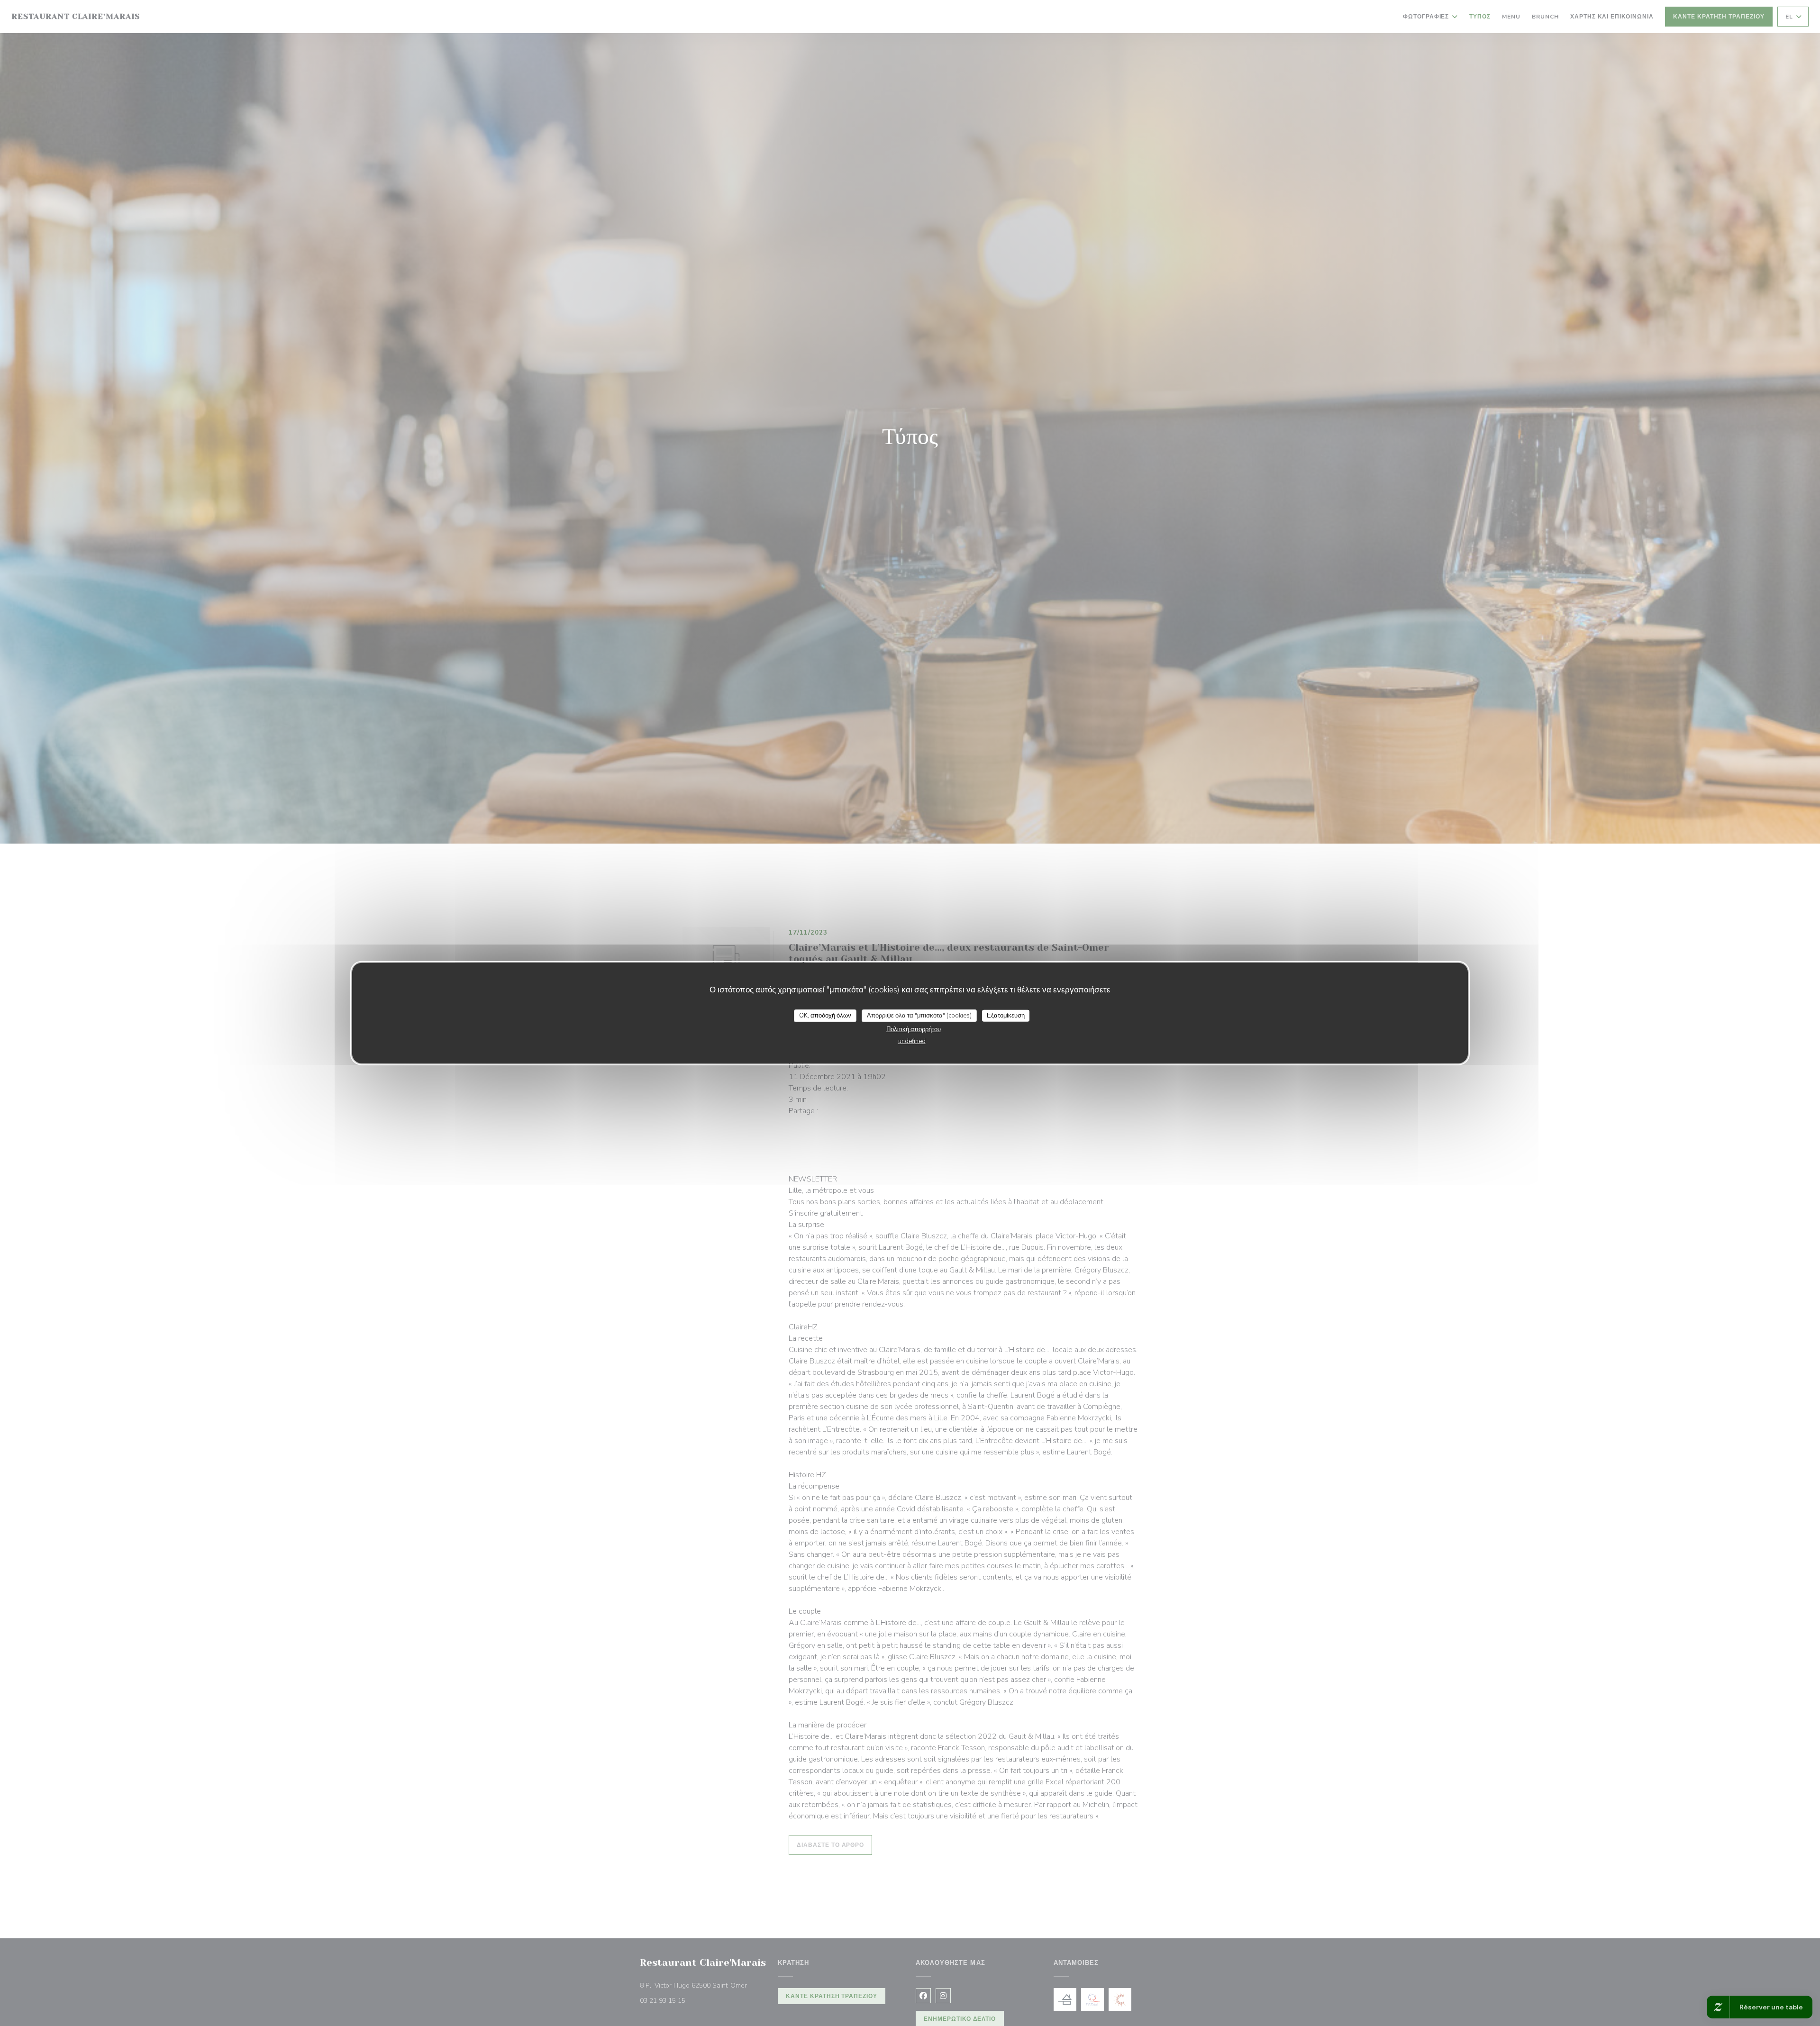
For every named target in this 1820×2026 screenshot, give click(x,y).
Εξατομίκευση (1006, 1015)
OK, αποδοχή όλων (825, 1015)
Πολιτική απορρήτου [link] (914, 1029)
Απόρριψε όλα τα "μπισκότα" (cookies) (919, 1015)
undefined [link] (912, 1041)
